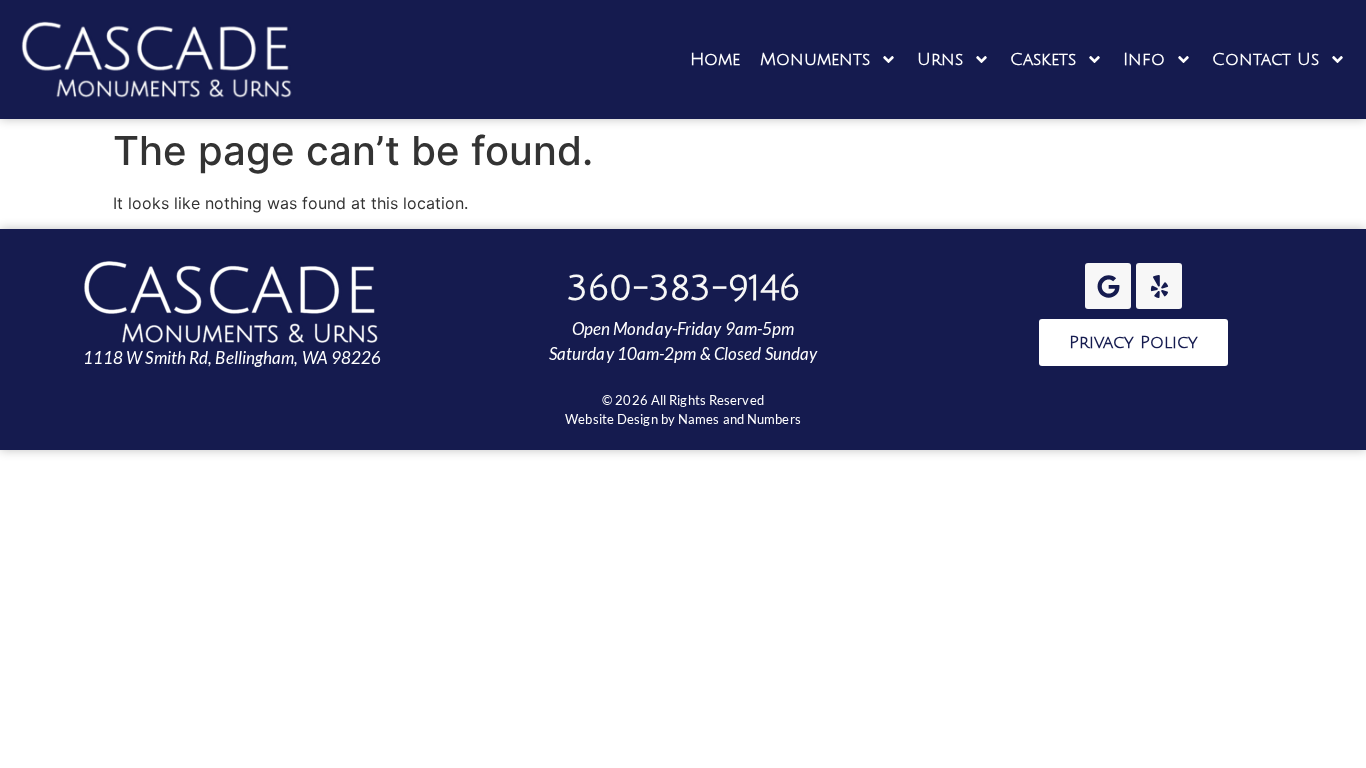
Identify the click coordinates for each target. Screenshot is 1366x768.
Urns (940, 59)
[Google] (1108, 286)
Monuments (815, 59)
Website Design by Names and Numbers (683, 419)
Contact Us (1265, 59)
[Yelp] (1159, 286)
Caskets (1043, 59)
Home (715, 59)
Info (1144, 59)
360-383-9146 (683, 289)
